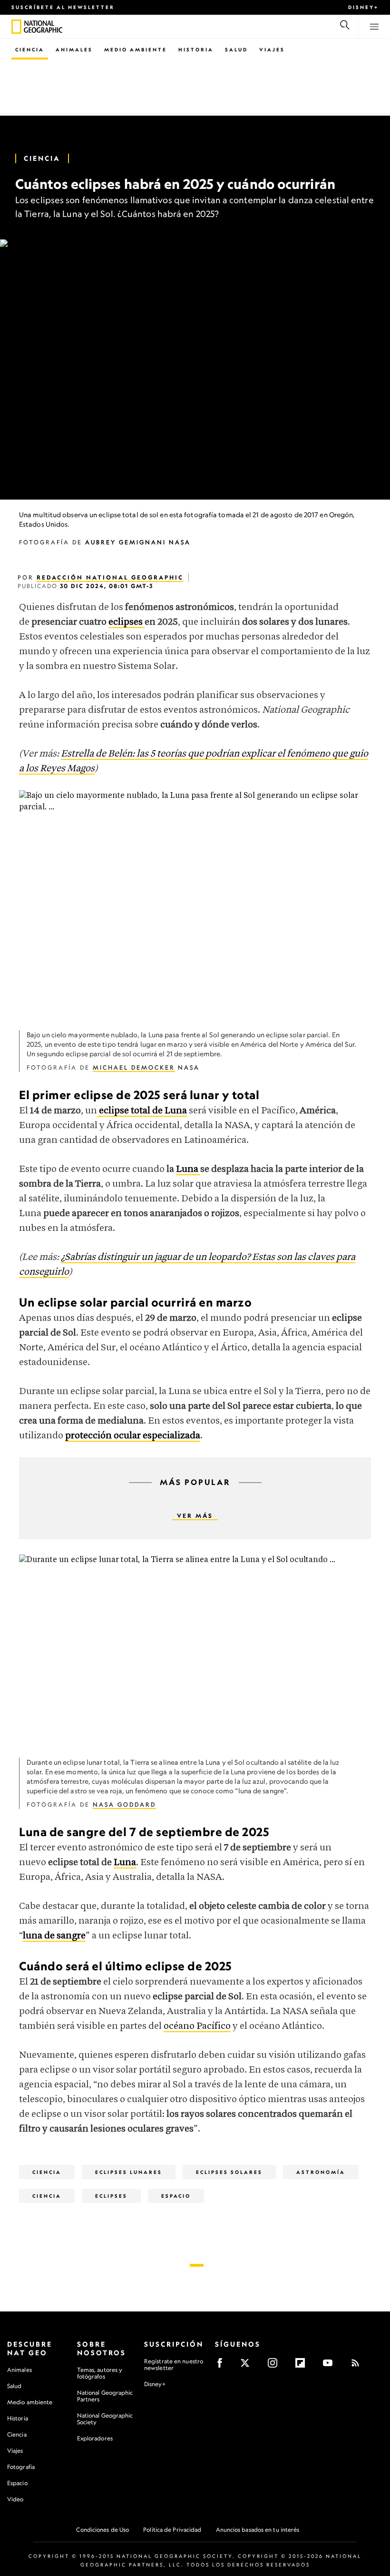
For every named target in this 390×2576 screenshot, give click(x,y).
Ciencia (30, 49)
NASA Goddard (124, 1804)
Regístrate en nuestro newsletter (174, 2365)
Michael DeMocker (134, 1067)
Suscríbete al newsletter (63, 7)
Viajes (272, 49)
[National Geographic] (16, 27)
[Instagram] (276, 2366)
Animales (74, 49)
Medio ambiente (30, 2402)
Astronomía (321, 2172)
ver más (195, 1516)
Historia (196, 49)
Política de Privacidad (172, 2530)
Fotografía (21, 2467)
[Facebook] (223, 2366)
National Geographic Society (105, 2419)
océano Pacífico (197, 2026)
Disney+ (363, 7)
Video (15, 2499)
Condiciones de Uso (102, 2530)
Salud (236, 49)
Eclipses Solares (229, 2172)
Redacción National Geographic (110, 577)
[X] (248, 2366)
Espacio (176, 2196)
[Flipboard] (303, 2366)
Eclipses (111, 2196)
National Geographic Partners (105, 2396)
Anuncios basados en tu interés (258, 2530)
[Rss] (358, 2366)
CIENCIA (47, 2196)
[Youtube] (331, 2366)
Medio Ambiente (136, 49)
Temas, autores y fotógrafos (100, 2373)
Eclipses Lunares (129, 2172)
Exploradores (95, 2438)
